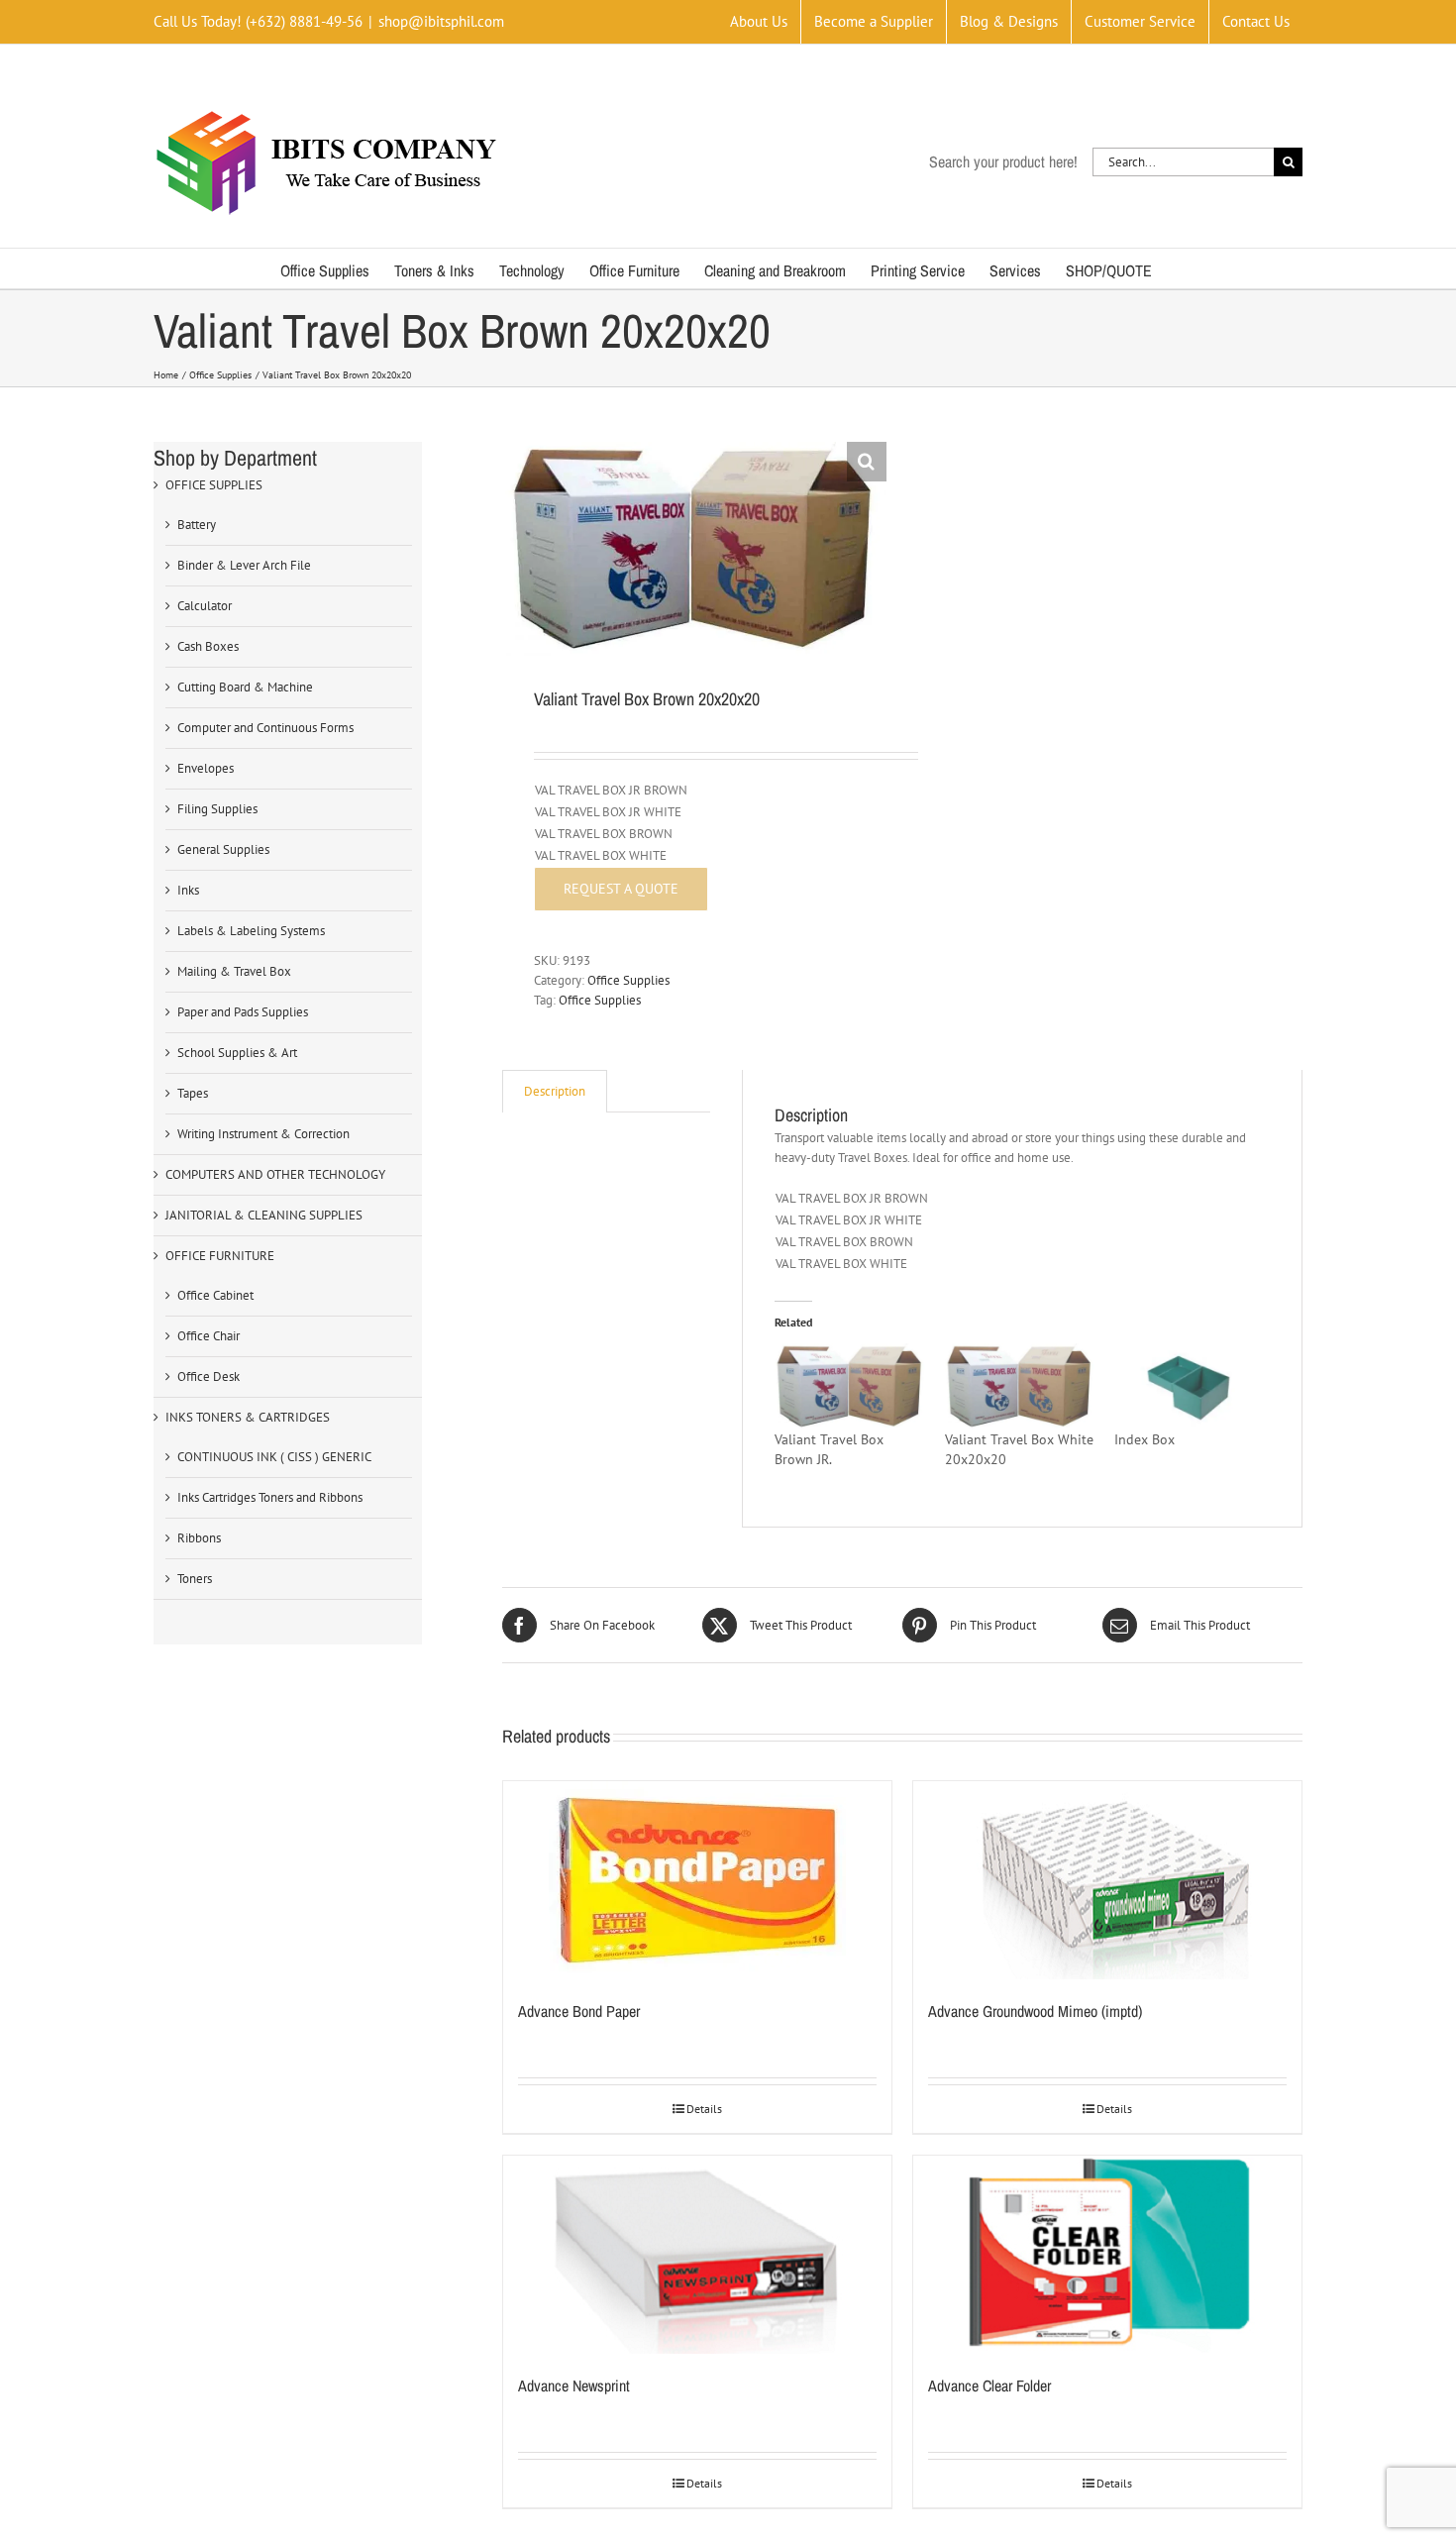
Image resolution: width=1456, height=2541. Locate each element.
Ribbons (199, 1538)
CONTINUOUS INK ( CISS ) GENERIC (274, 1457)
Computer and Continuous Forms (265, 728)
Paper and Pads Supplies (243, 1012)
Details (704, 2109)
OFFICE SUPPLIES (214, 485)
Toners (195, 1579)
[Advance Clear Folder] (1107, 2255)
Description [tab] (555, 1091)
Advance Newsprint (574, 2385)
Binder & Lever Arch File (244, 565)
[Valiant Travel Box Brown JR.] (849, 1386)
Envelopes (206, 768)
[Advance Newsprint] (697, 2255)
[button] (867, 462)
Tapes (193, 1093)
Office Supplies (628, 980)
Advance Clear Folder (989, 2385)
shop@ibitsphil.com (441, 21)
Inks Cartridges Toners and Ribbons (270, 1497)
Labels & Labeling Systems (251, 931)
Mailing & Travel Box (234, 971)
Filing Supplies (217, 809)
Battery (197, 525)
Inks (188, 890)
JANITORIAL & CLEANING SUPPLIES (264, 1215)
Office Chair (208, 1336)
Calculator (205, 606)
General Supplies (223, 849)
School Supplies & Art (237, 1053)
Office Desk (208, 1376)
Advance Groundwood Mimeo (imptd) (1035, 2011)
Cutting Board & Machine (245, 687)
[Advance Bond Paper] (697, 1880)
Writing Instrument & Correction (263, 1134)
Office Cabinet (215, 1295)
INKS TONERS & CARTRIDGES (248, 1417)
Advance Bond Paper (579, 2011)
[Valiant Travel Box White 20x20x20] (1020, 1386)
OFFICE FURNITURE (220, 1256)
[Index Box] (1189, 1386)
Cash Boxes (208, 646)
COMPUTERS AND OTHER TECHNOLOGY (275, 1174)
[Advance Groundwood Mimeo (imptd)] (1107, 1880)
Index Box (1144, 1439)
